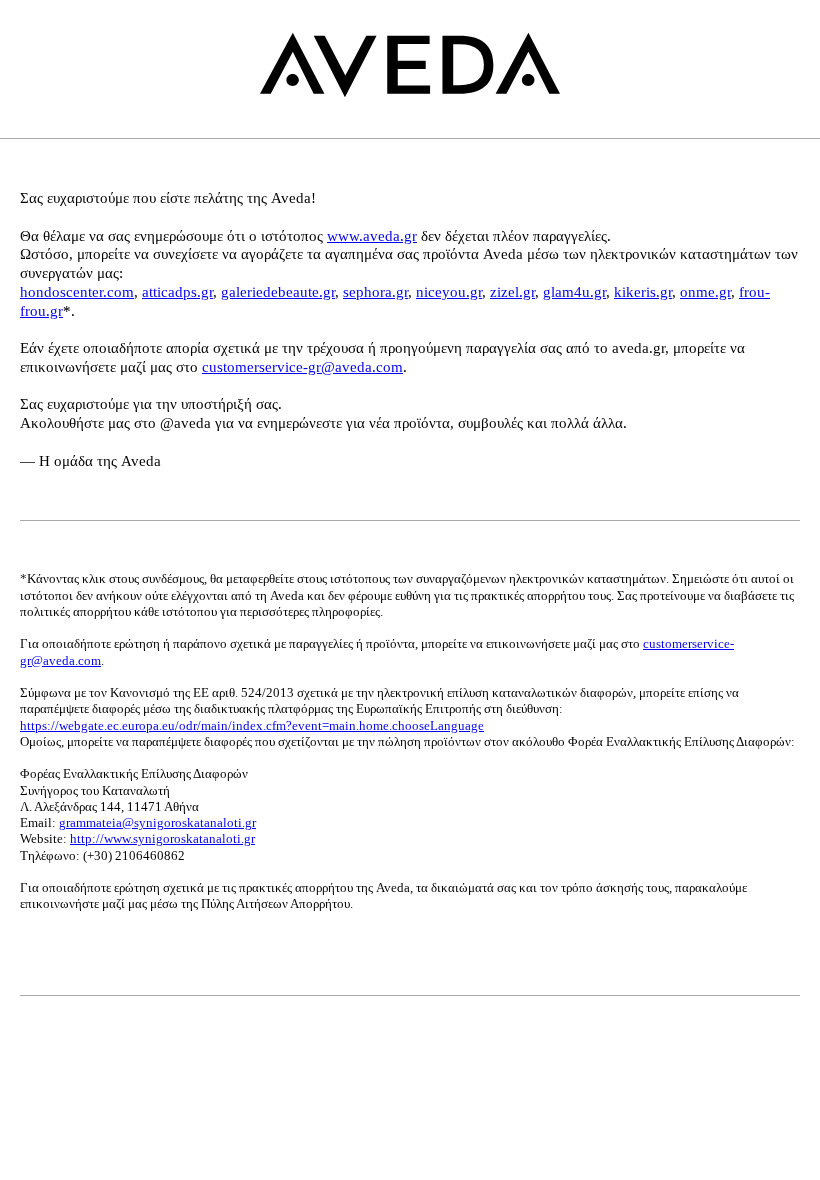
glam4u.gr (574, 292)
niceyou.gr (449, 292)
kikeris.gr (643, 292)
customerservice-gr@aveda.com (302, 367)
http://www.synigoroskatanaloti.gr (162, 838)
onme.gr (705, 292)
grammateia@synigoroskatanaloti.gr (157, 822)
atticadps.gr (177, 292)
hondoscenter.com (77, 292)
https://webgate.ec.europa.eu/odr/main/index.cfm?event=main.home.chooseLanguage (252, 725)
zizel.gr (512, 292)
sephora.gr (375, 292)
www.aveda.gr (372, 236)
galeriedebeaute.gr (278, 292)
